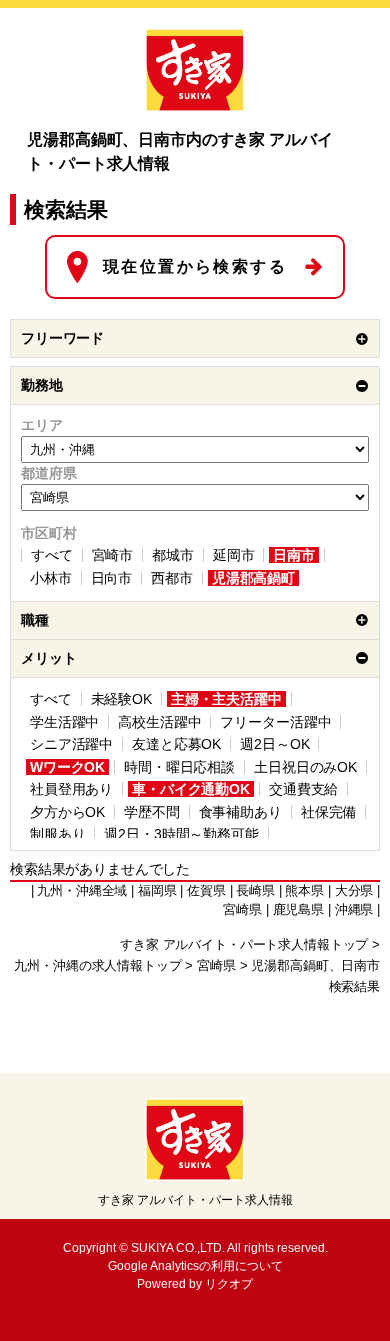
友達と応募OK (176, 744)
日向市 (112, 578)
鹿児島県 (298, 910)
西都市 (172, 578)
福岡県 (157, 891)
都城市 (173, 555)
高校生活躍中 (159, 722)
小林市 (51, 578)
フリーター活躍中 (275, 722)
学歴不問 (151, 812)
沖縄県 (354, 910)
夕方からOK (67, 812)
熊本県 (304, 891)
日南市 (294, 555)
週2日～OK (274, 744)
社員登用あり (71, 789)
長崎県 (255, 891)
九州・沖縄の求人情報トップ (97, 966)
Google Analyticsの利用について (195, 1266)
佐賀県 (206, 891)
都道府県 (48, 473)
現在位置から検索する (195, 266)
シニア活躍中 (71, 744)
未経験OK (121, 699)
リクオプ (229, 1284)
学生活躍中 (64, 722)
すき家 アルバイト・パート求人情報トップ (244, 945)
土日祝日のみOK (305, 767)
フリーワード (62, 338)
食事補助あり (240, 812)
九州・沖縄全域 (82, 891)
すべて (52, 555)
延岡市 (234, 555)
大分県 (354, 891)
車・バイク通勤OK (191, 789)
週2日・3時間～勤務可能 (181, 834)
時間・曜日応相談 (179, 767)
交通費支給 (303, 789)
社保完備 (328, 812)
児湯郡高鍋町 (253, 578)
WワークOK (67, 767)
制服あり (57, 834)
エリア (42, 425)
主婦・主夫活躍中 (226, 699)
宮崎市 (113, 555)
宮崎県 (216, 966)
